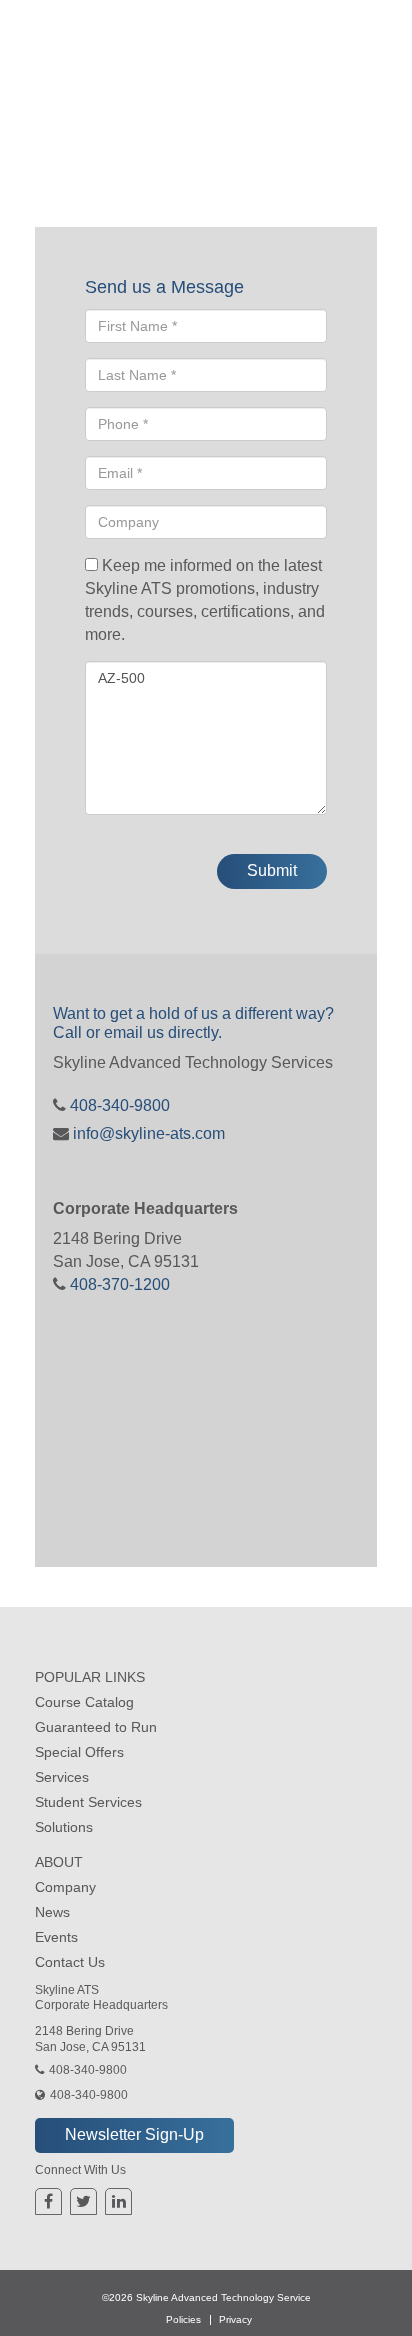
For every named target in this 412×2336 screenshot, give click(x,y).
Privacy (235, 2319)
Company (65, 1887)
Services (62, 1777)
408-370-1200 (118, 1284)
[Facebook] (48, 2201)
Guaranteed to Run (96, 1727)
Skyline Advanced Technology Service (223, 2297)
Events (56, 1937)
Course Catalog (84, 1702)
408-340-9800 (118, 1105)
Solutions (64, 1827)
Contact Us (70, 1962)
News (52, 1912)
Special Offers (79, 1752)
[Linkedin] (119, 2201)
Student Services (88, 1802)
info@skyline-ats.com (147, 1133)
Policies (183, 2319)
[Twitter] (83, 2201)
